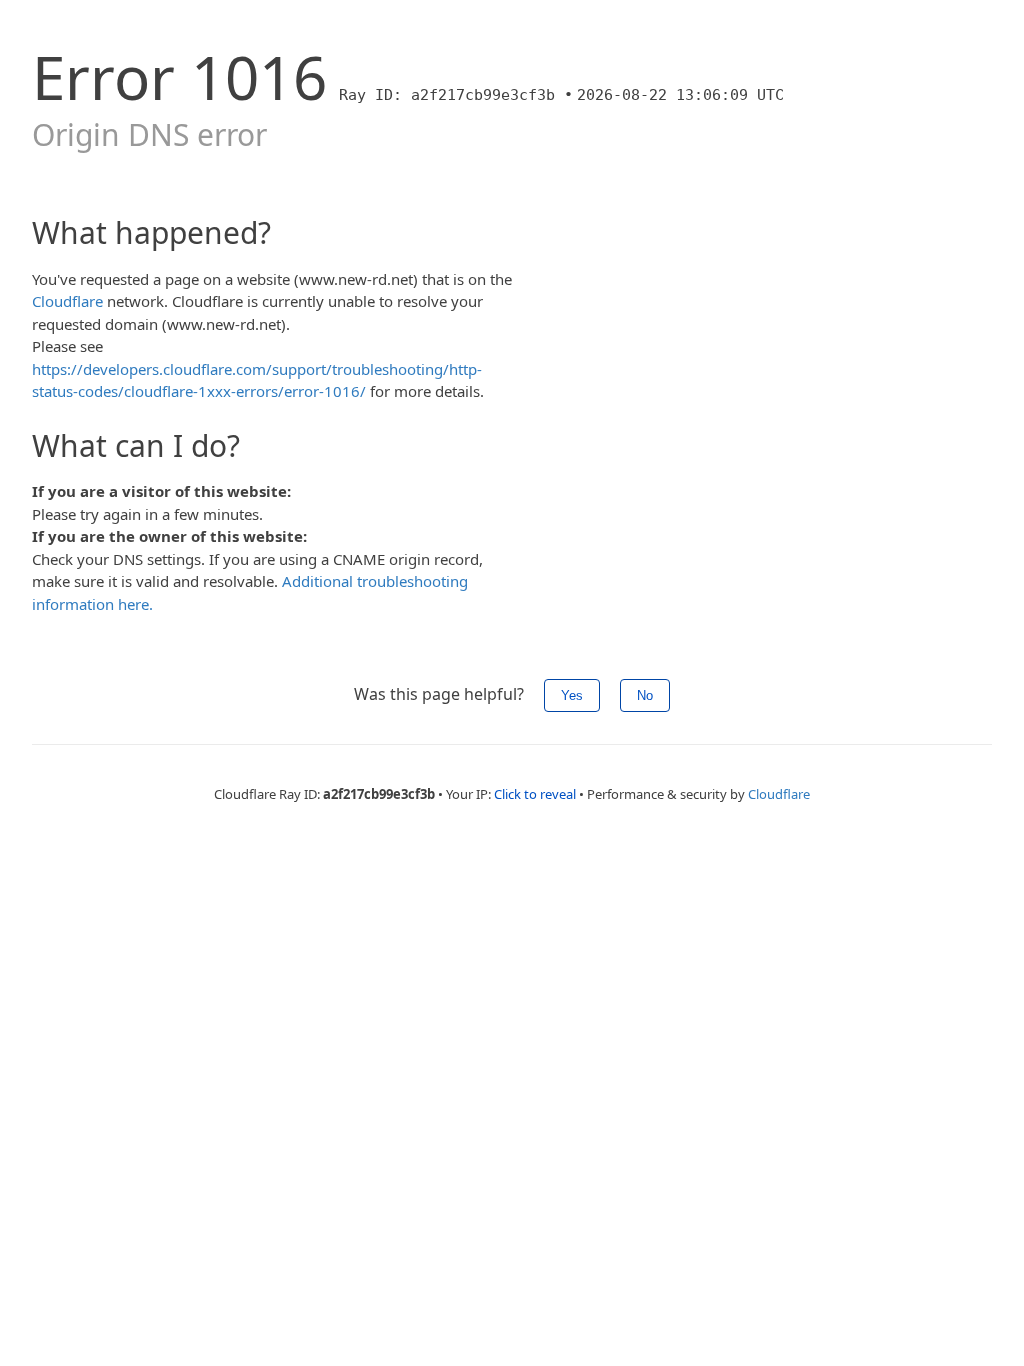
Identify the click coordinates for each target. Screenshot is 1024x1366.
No (645, 695)
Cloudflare (67, 301)
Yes (572, 695)
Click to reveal (535, 794)
